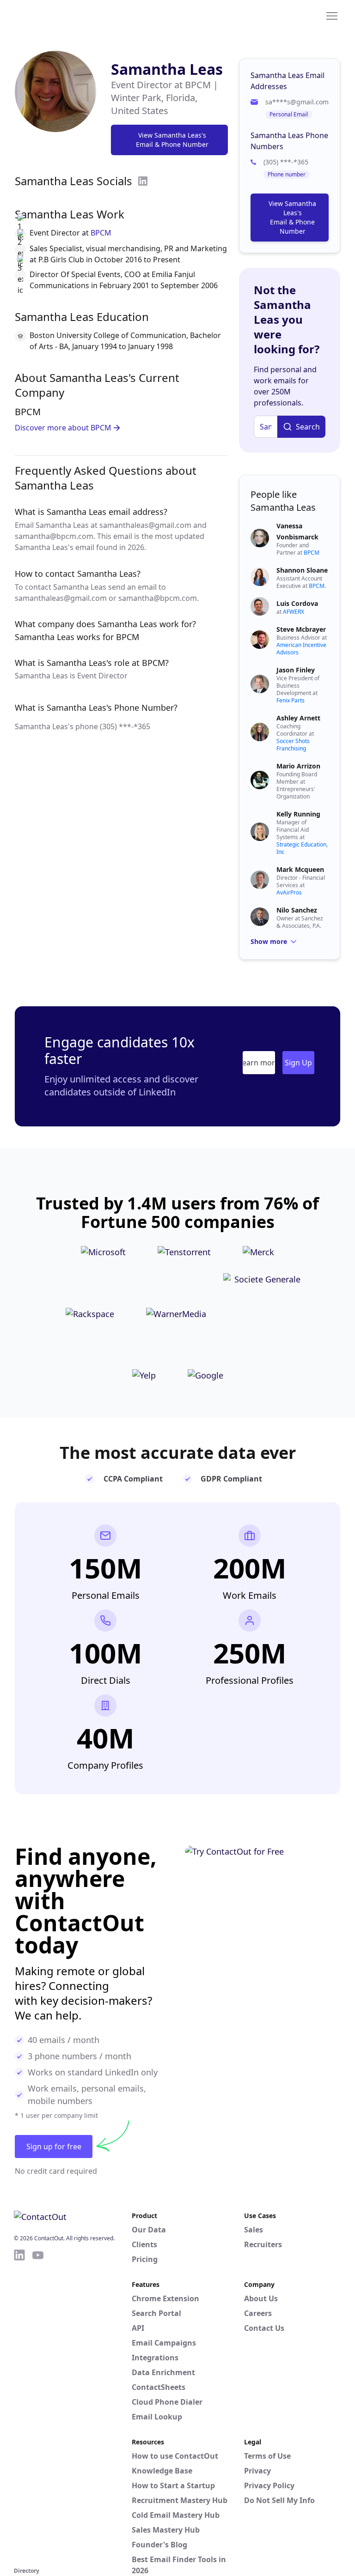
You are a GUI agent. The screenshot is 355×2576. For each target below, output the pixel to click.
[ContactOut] (59, 15)
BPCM (101, 233)
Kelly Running (298, 814)
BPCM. (317, 586)
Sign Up (298, 1063)
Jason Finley (296, 670)
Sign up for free (54, 2147)
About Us (261, 2298)
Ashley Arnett (298, 718)
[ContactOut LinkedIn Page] (19, 2407)
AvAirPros (289, 892)
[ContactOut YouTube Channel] (38, 2407)
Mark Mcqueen (300, 869)
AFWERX (294, 612)
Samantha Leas (167, 69)
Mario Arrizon (298, 766)
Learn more (259, 1063)
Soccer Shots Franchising (293, 745)
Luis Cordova (297, 603)
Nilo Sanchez (297, 910)
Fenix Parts (291, 700)
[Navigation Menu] (332, 15)
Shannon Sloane (302, 570)
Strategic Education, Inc (302, 848)
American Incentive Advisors (301, 649)
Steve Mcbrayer (301, 629)
